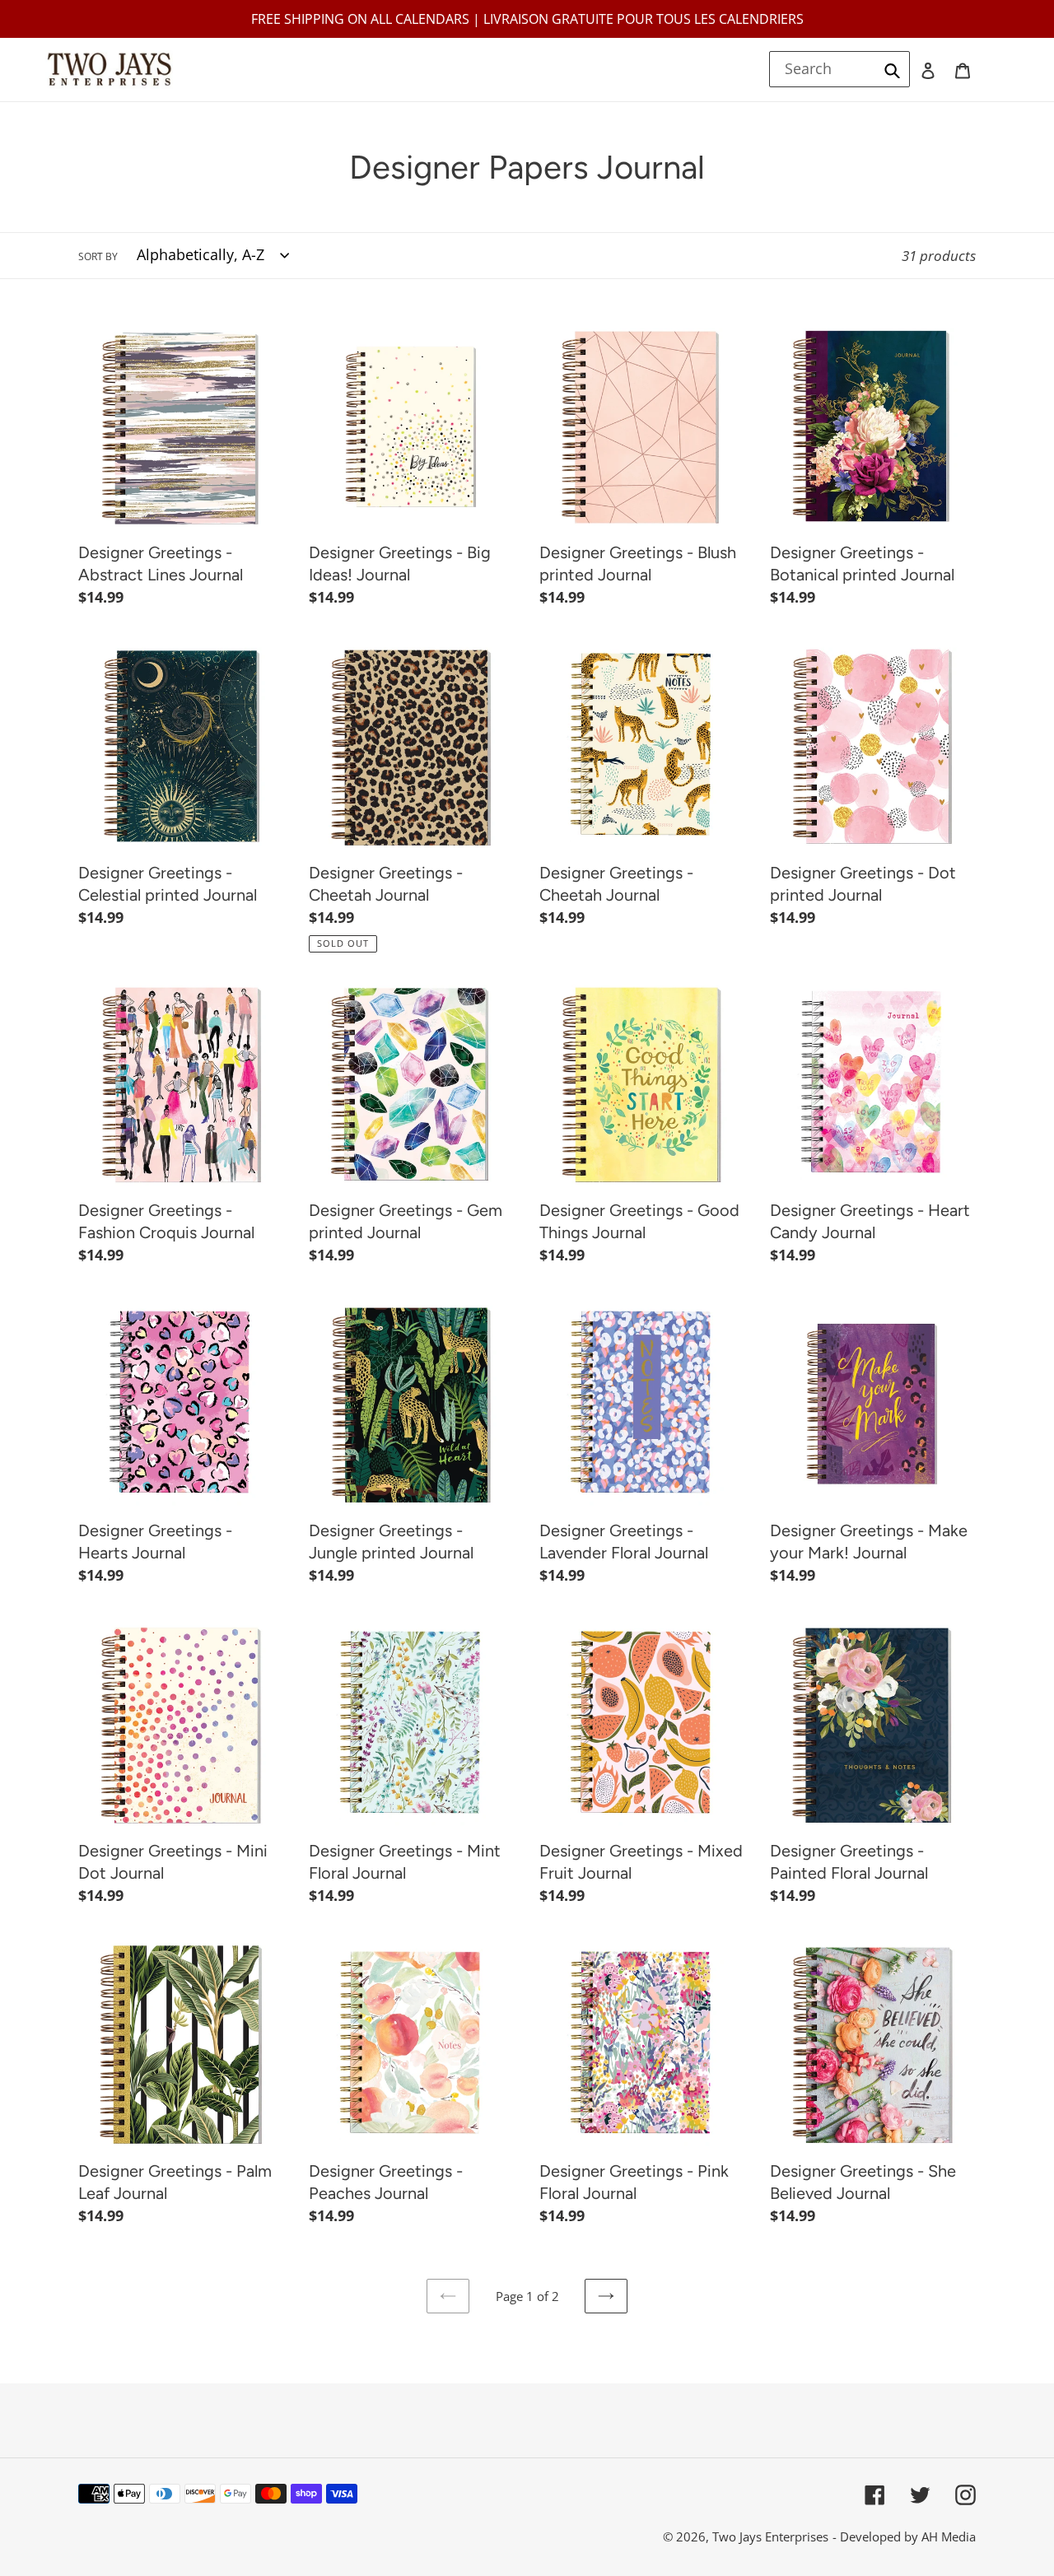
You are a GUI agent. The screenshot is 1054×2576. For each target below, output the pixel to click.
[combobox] (840, 69)
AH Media (949, 2536)
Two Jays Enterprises (770, 2536)
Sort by (98, 256)
